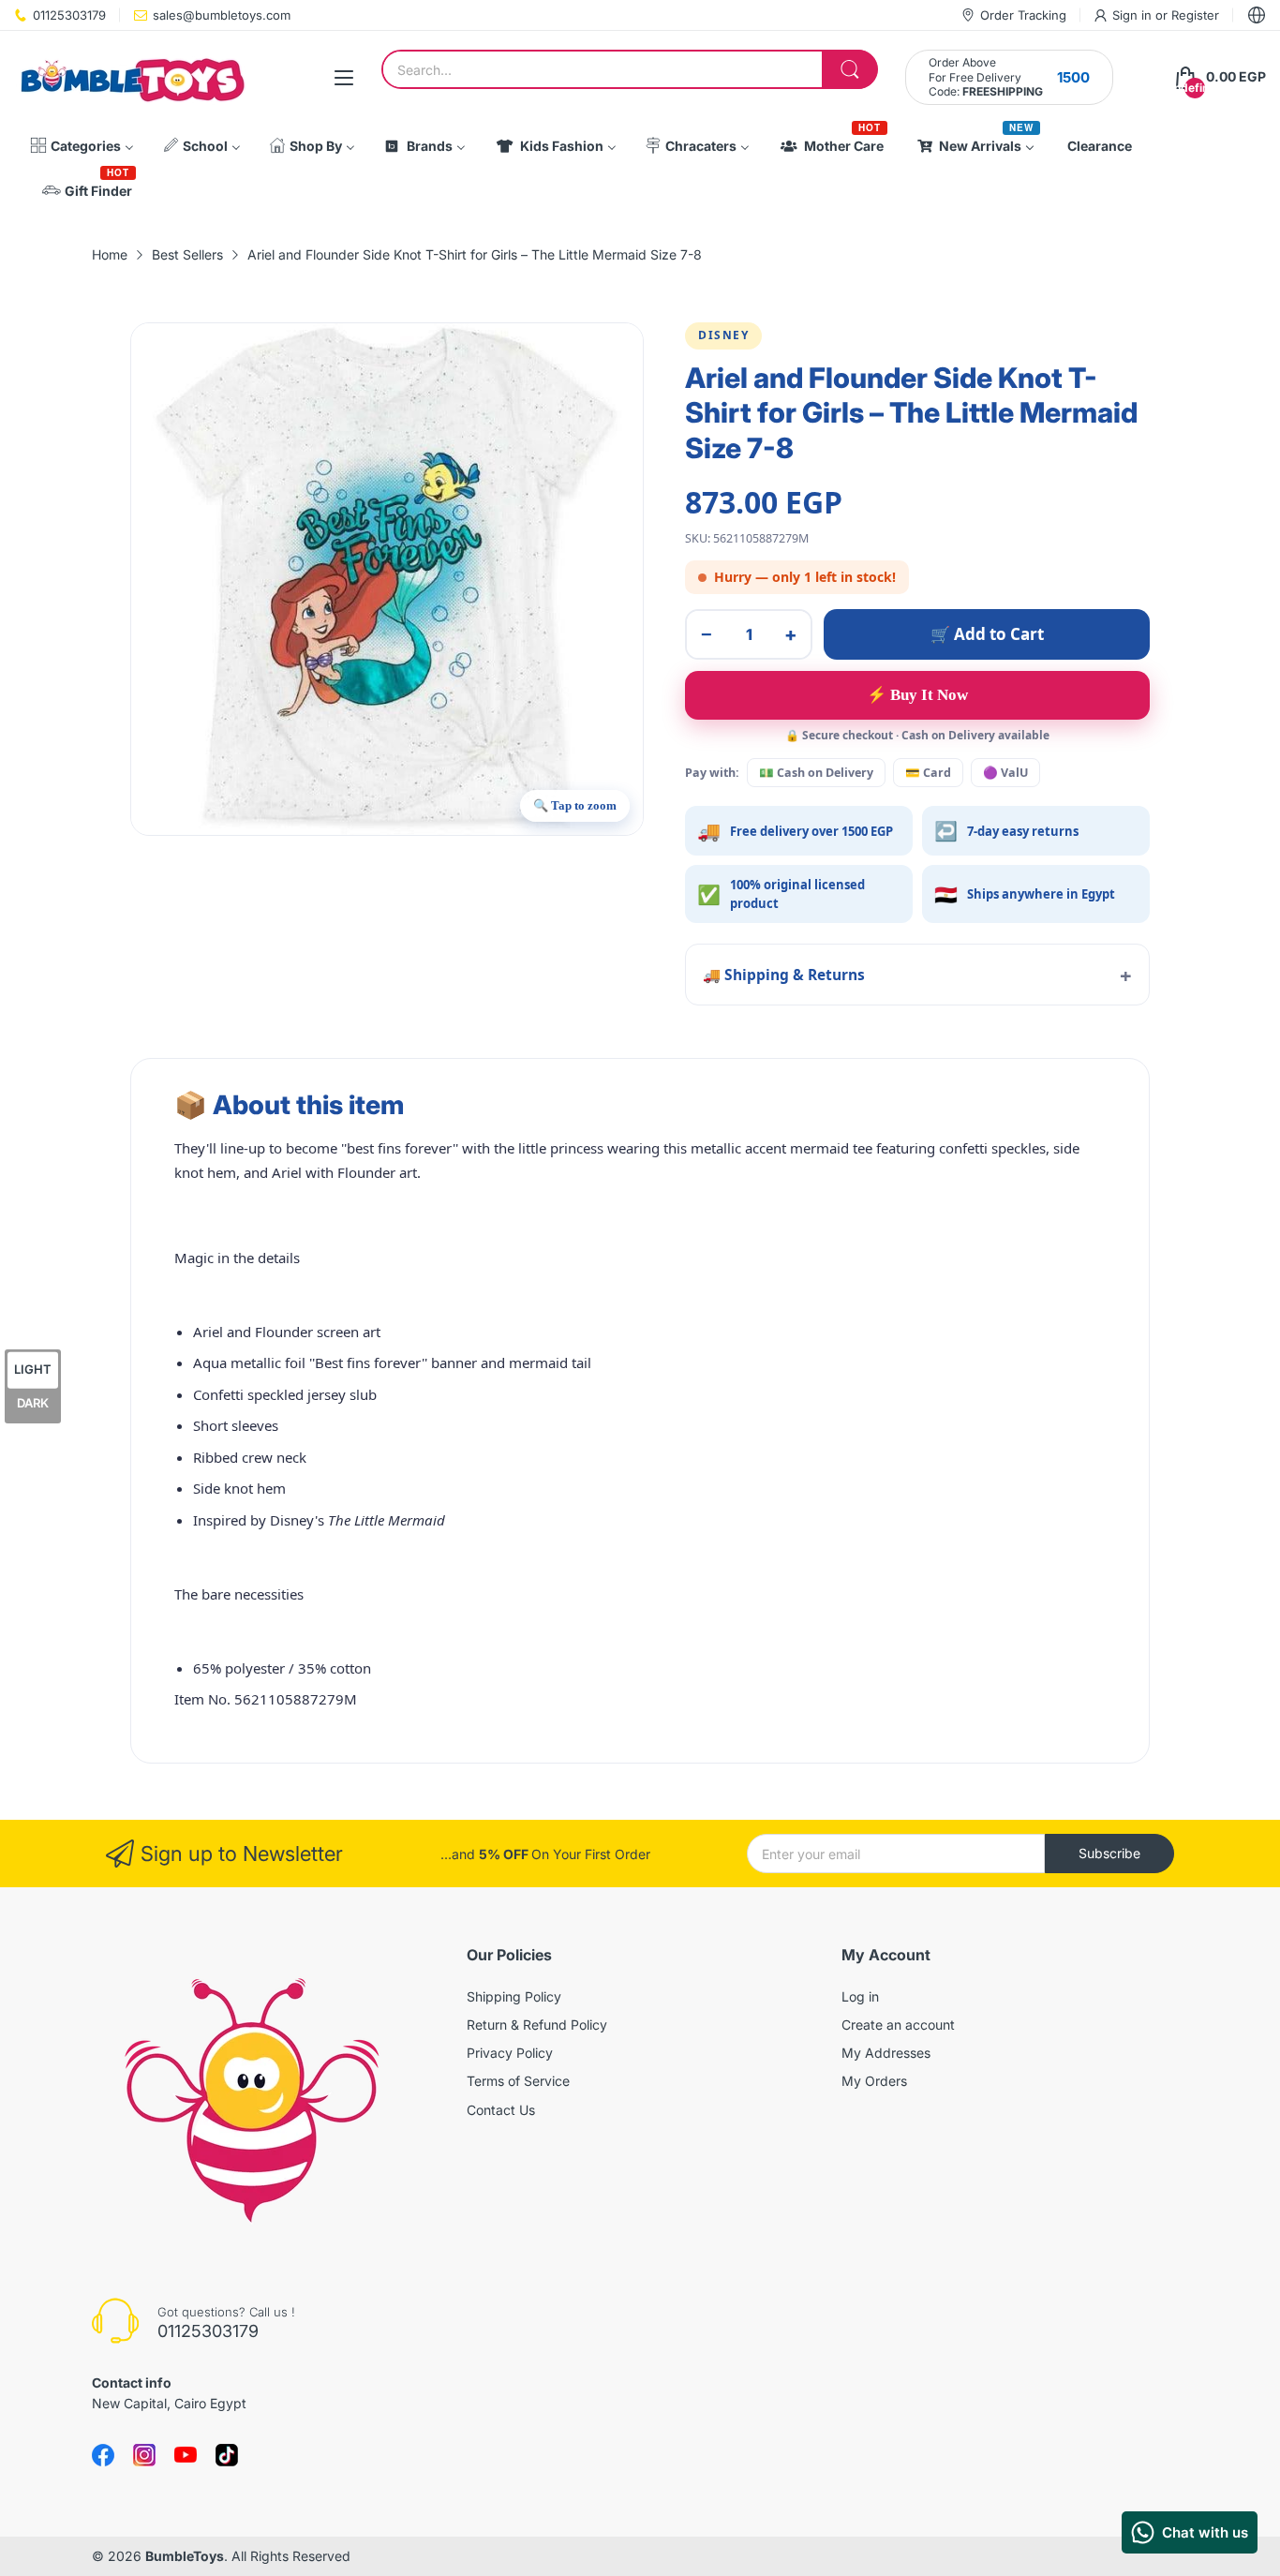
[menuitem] (82, 146)
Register (1195, 15)
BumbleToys (185, 2556)
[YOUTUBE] (186, 2455)
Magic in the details (237, 1258)
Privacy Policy (510, 2053)
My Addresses (886, 2053)
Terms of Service (518, 2081)
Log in (860, 1996)
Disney (723, 335)
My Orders (874, 2081)
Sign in (1134, 15)
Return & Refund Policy (537, 2025)
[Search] (850, 69)
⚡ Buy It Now (917, 695)
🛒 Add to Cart (987, 634)
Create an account (898, 2025)
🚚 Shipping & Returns (784, 975)
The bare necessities (239, 1594)
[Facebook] (103, 2455)
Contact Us (501, 2110)
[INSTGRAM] (144, 2455)
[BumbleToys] (131, 77)
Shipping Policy (514, 1996)
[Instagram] (227, 2455)
